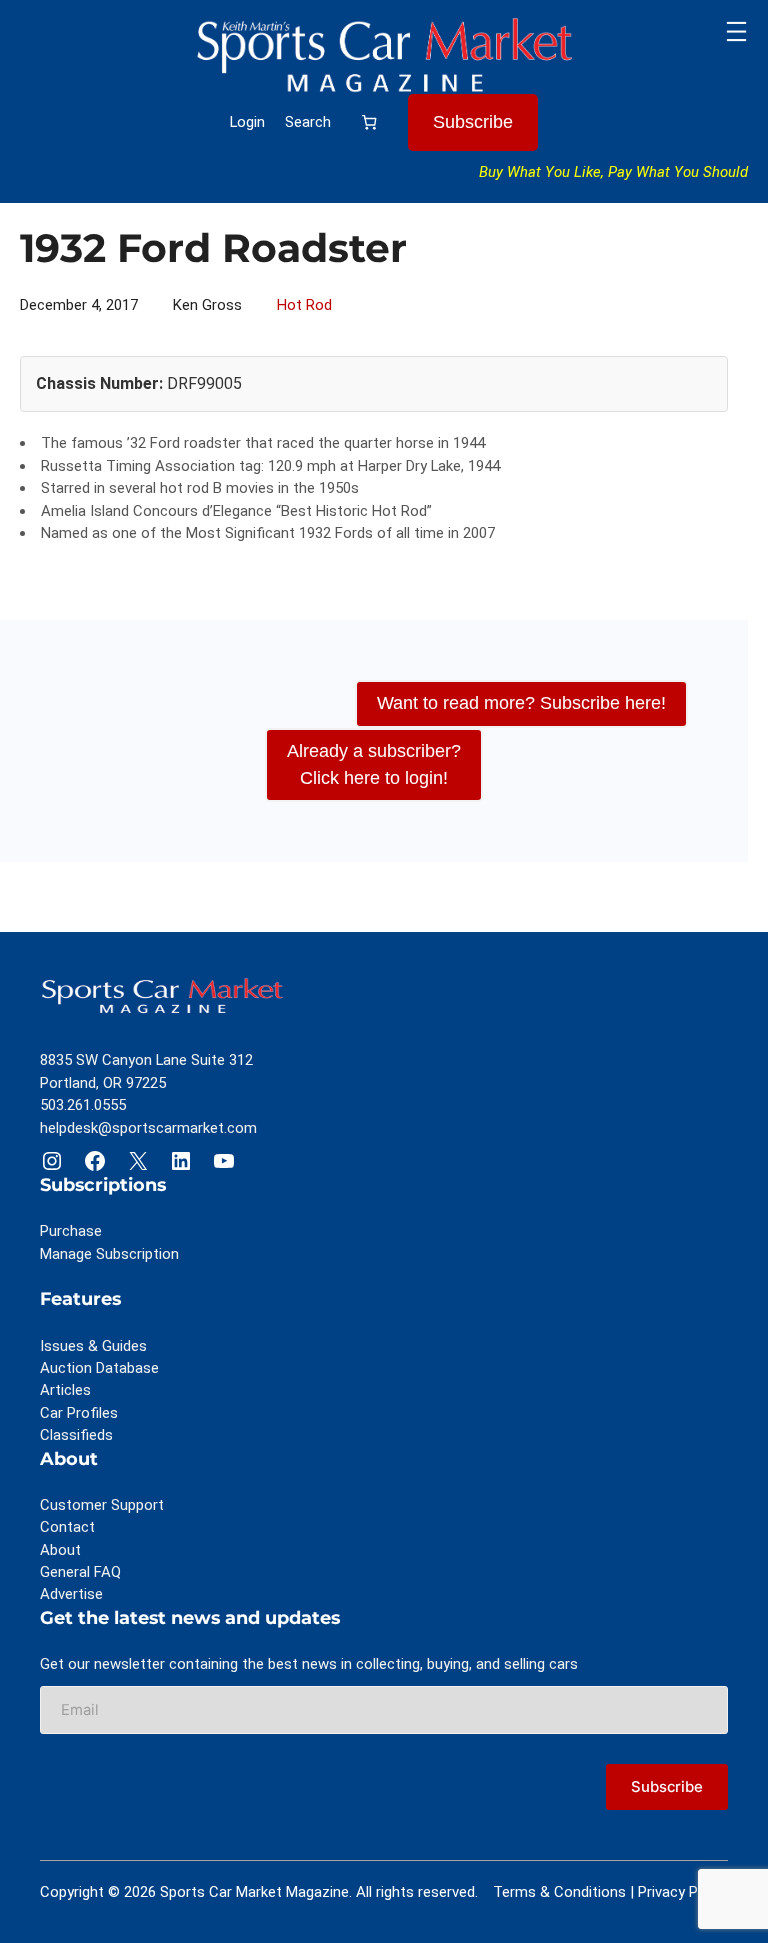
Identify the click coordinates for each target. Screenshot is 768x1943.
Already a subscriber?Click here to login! (374, 764)
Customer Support (102, 1505)
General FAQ (80, 1572)
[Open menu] (736, 31)
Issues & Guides (93, 1346)
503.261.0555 (83, 1105)
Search (308, 122)
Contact (67, 1527)
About (60, 1550)
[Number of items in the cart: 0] (369, 121)
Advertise (71, 1594)
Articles (65, 1390)
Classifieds (76, 1435)
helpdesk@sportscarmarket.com (148, 1128)
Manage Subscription (109, 1254)
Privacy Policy (683, 1892)
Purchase (71, 1231)
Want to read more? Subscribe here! (521, 703)
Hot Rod (304, 305)
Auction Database (99, 1368)
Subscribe (473, 122)
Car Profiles (79, 1413)
